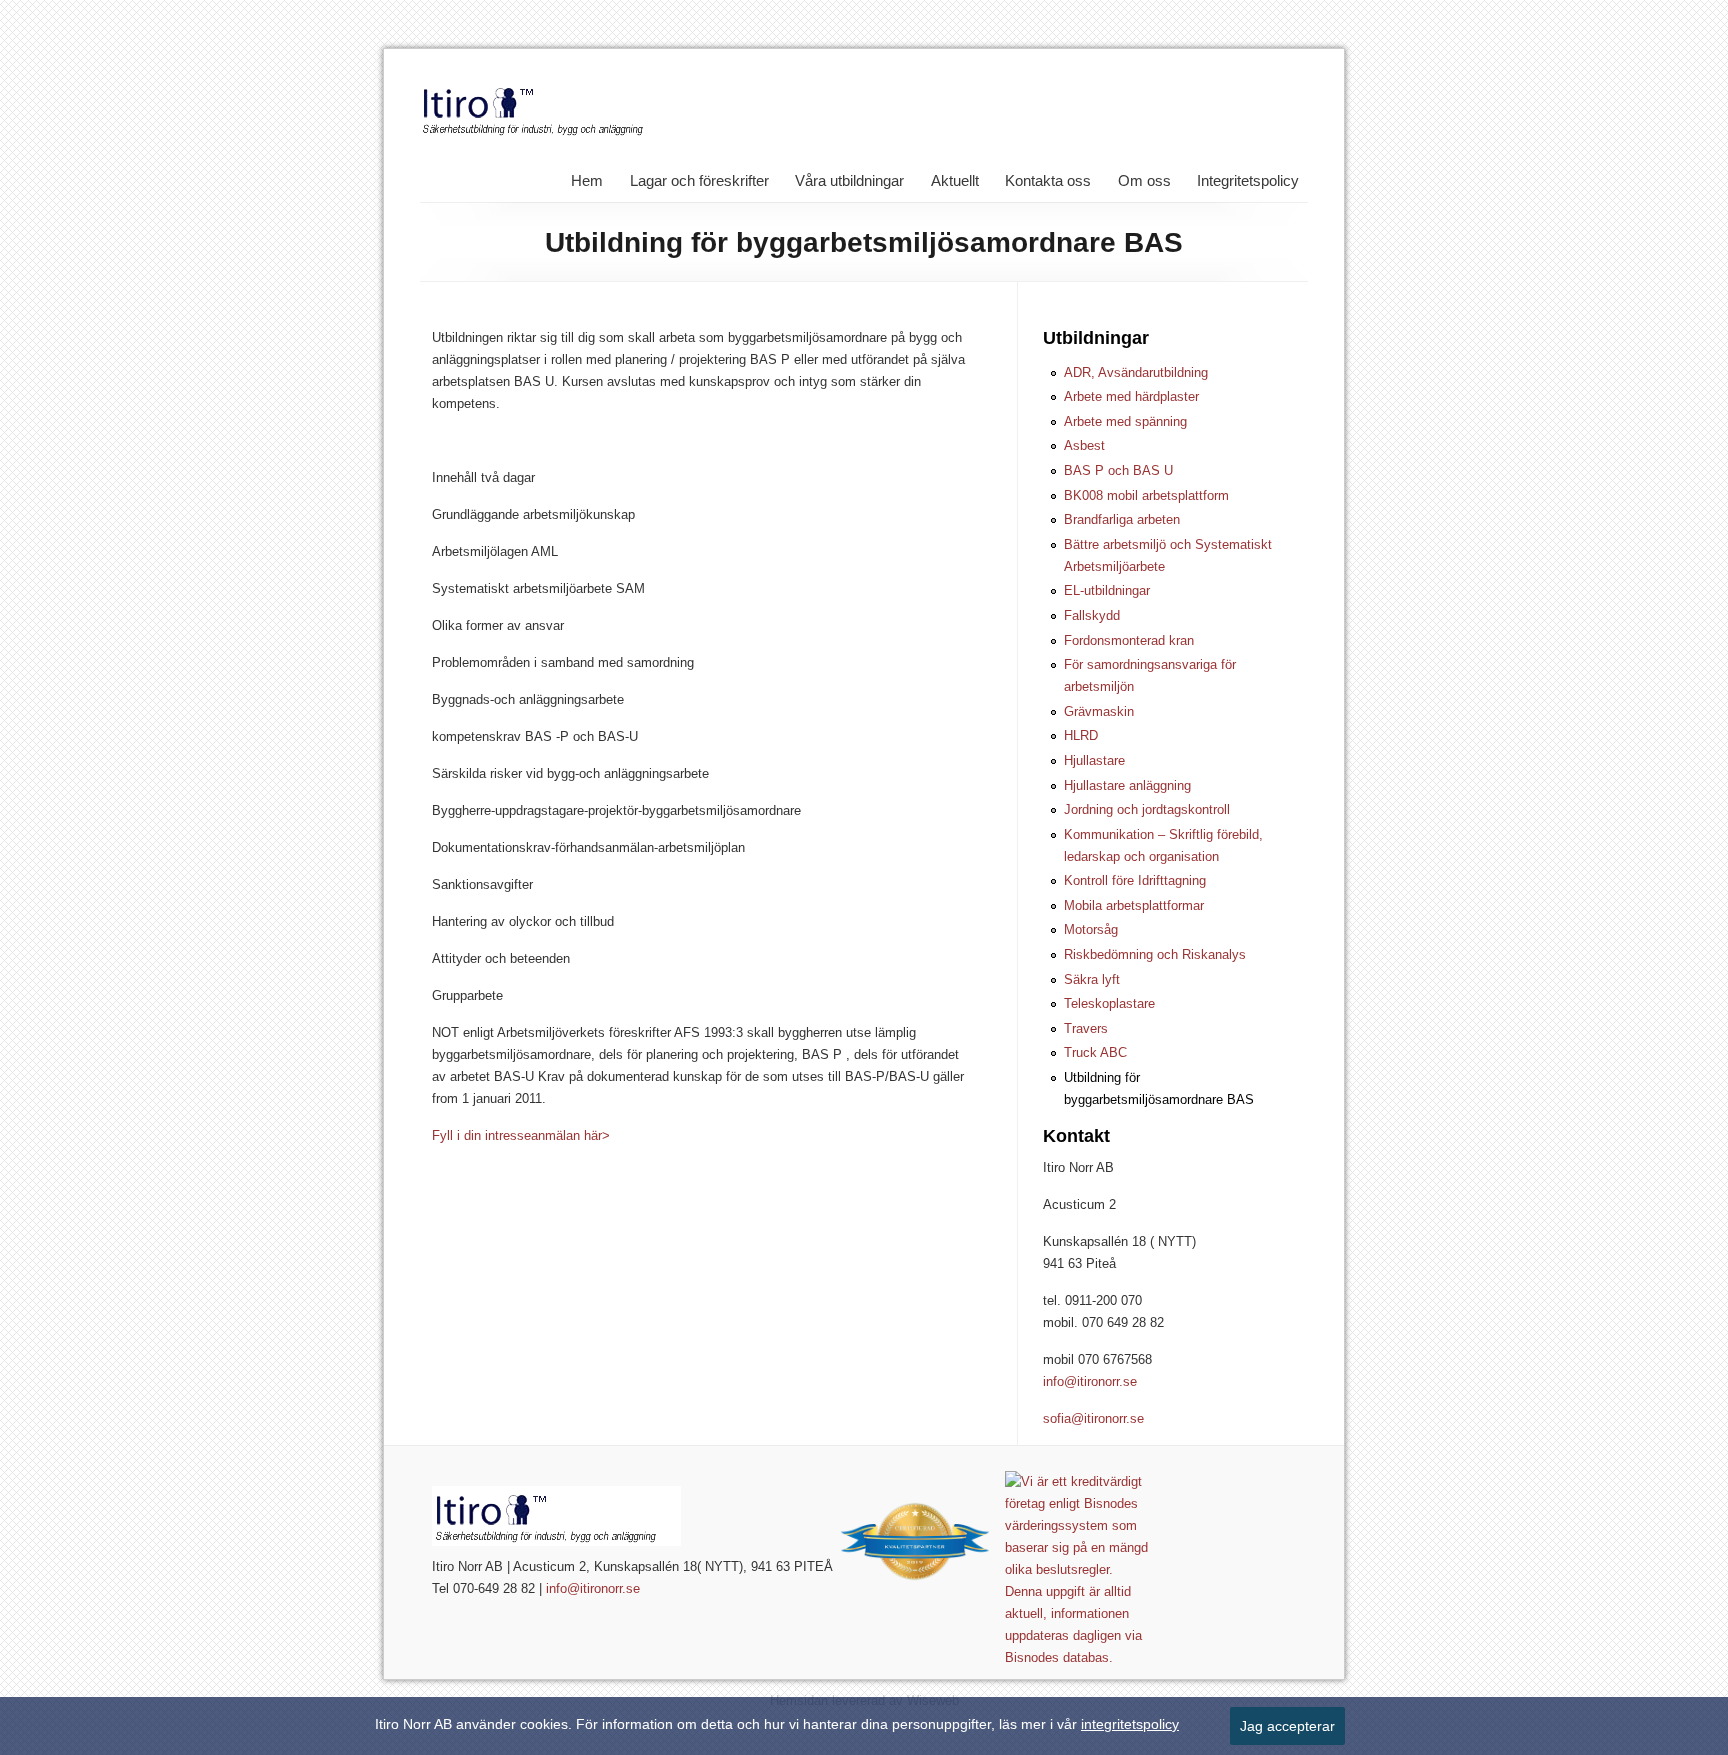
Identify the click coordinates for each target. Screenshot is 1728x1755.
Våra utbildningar (849, 180)
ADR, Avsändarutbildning (1136, 372)
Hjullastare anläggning (1127, 785)
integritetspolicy (1130, 1724)
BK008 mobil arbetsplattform (1146, 495)
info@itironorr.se (1090, 1381)
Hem (587, 180)
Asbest (1084, 445)
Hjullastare (1094, 760)
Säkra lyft (1092, 979)
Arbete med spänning (1125, 421)
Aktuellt (955, 180)
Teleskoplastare (1109, 1003)
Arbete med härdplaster (1131, 396)
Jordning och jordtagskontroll (1147, 809)
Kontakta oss (1048, 180)
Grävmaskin (1099, 711)
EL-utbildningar (1107, 590)
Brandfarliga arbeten (1122, 519)
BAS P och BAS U (1118, 470)
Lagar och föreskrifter (699, 180)
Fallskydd (1092, 615)
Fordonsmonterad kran (1129, 640)
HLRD (1081, 735)
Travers (1086, 1028)
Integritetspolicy (1248, 180)
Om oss (1144, 180)
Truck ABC (1095, 1052)
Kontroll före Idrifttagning (1135, 880)
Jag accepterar (1287, 1726)
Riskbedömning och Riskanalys (1155, 954)
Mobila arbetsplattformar (1134, 905)
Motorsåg (1091, 929)
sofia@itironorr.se (1093, 1418)
